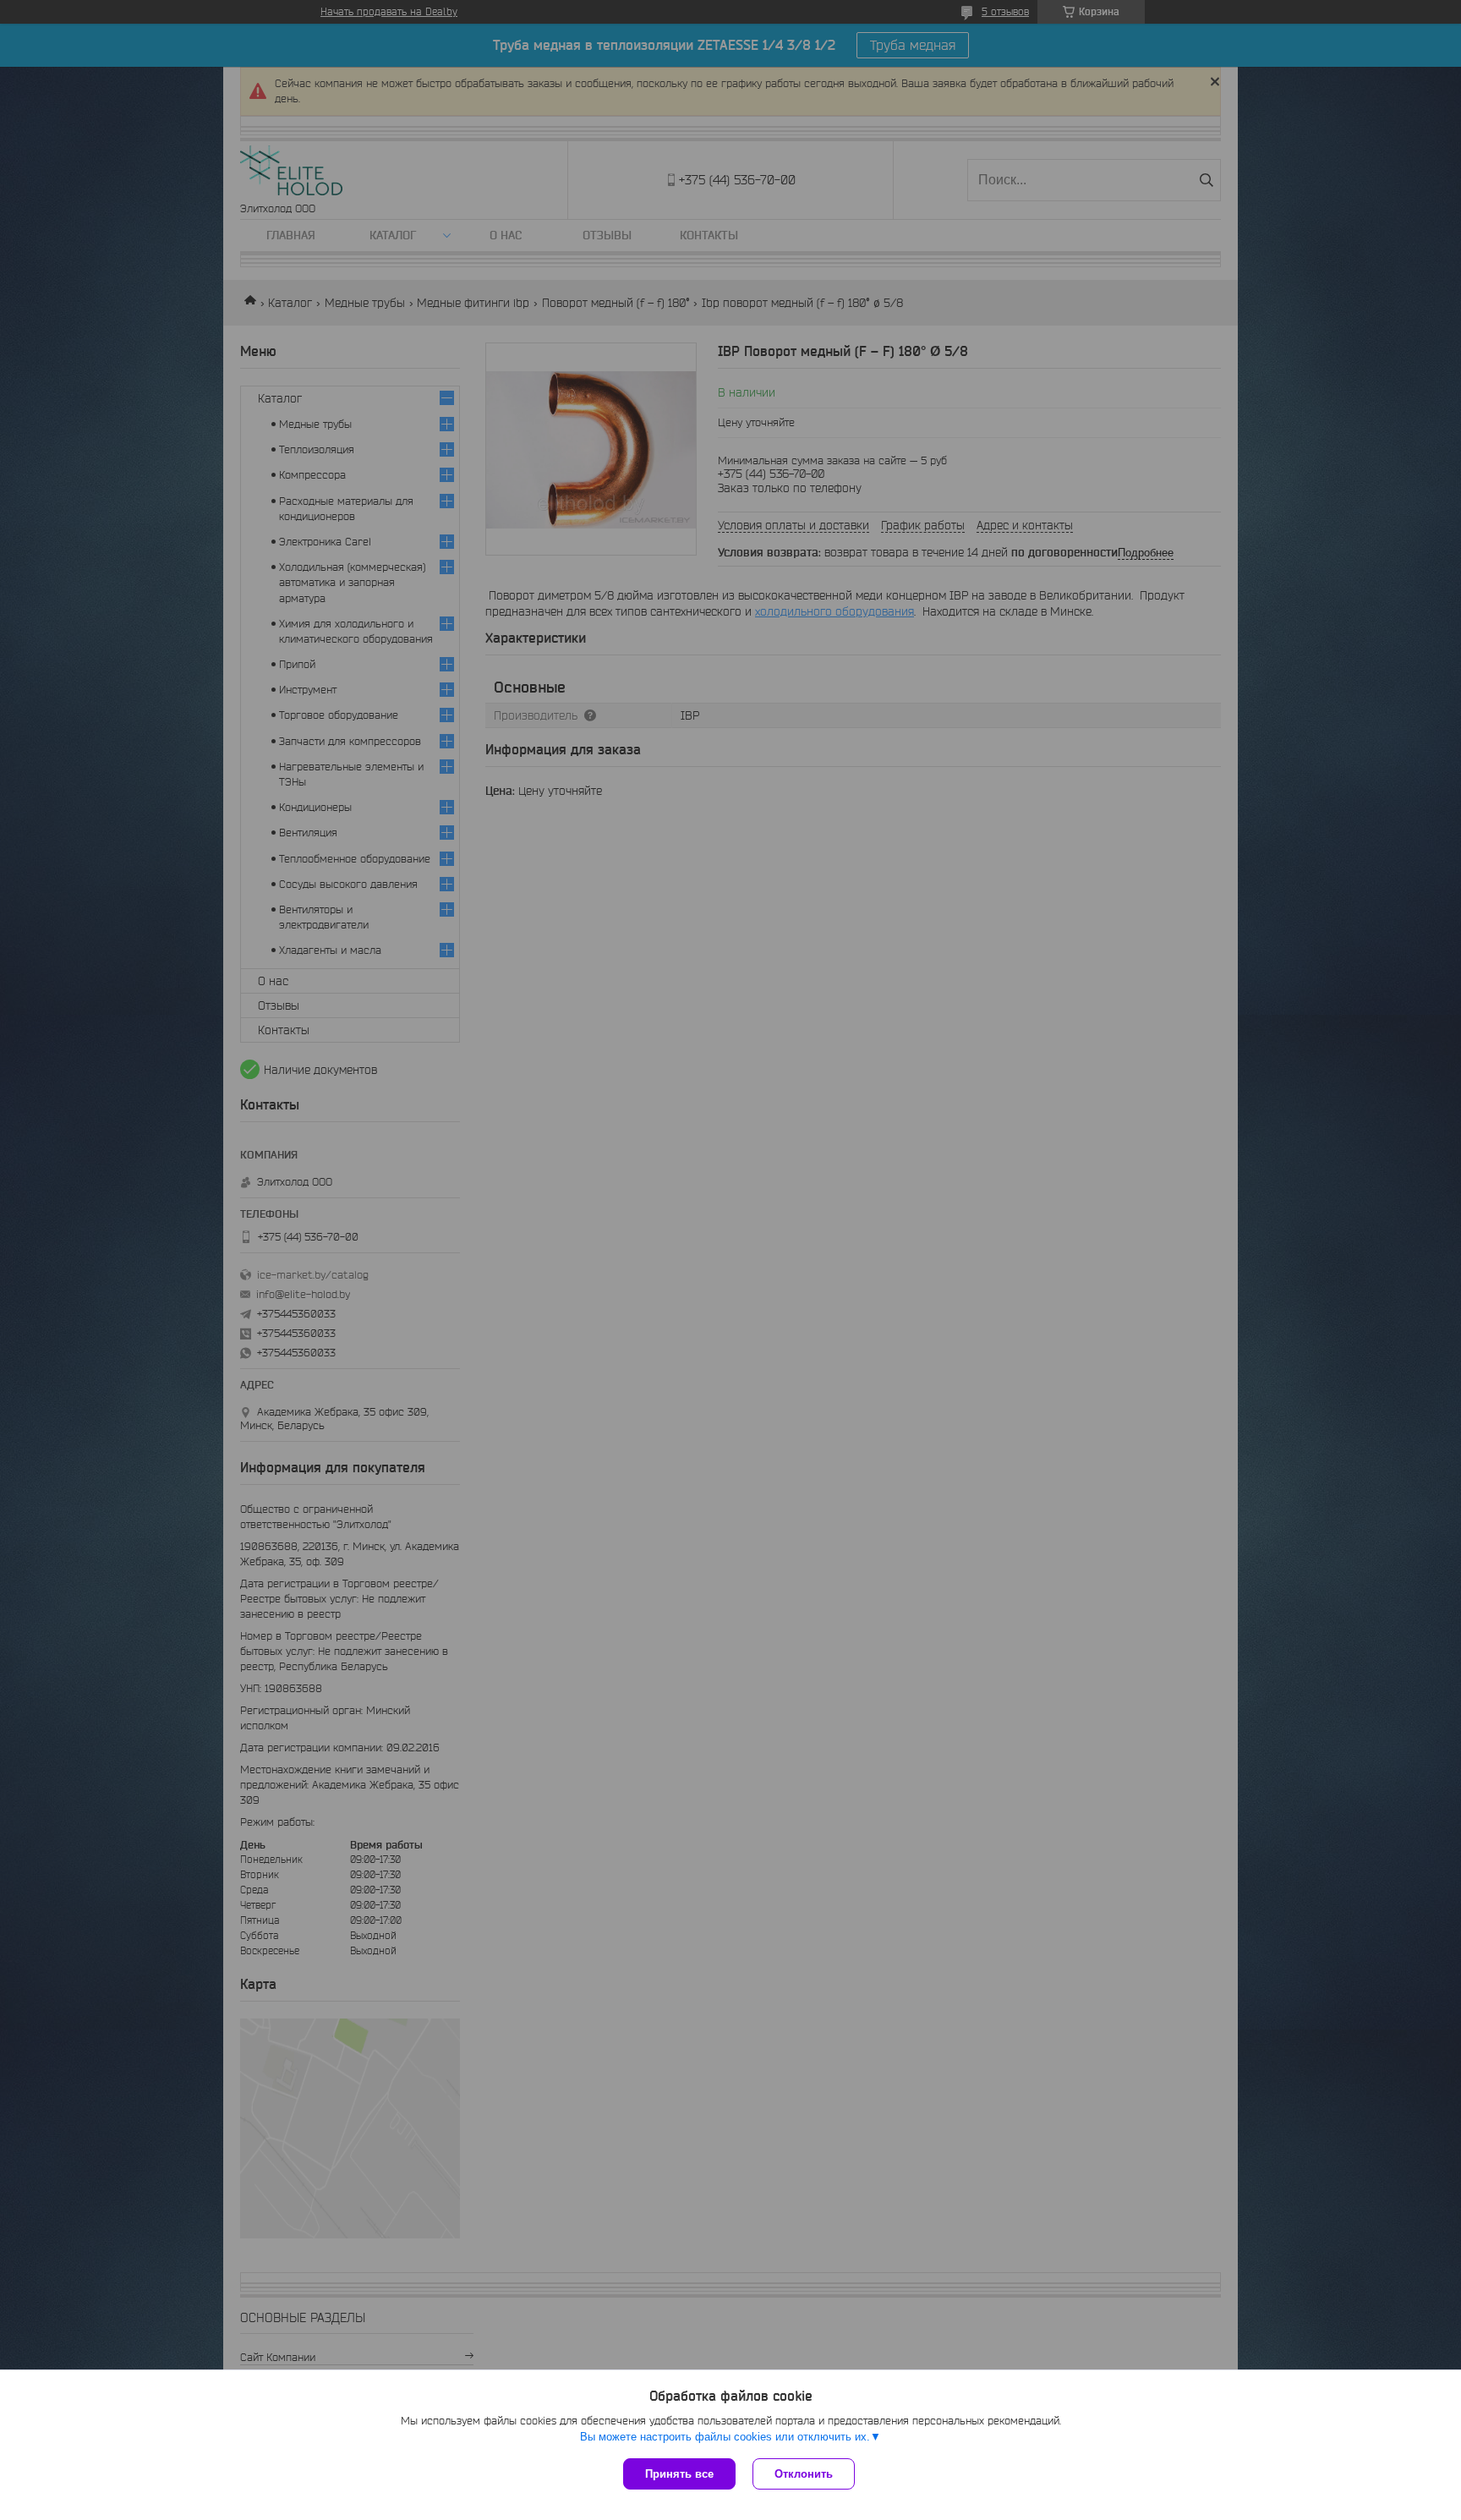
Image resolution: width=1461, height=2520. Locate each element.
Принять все (679, 2474)
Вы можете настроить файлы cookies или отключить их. (725, 2437)
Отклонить (804, 2474)
